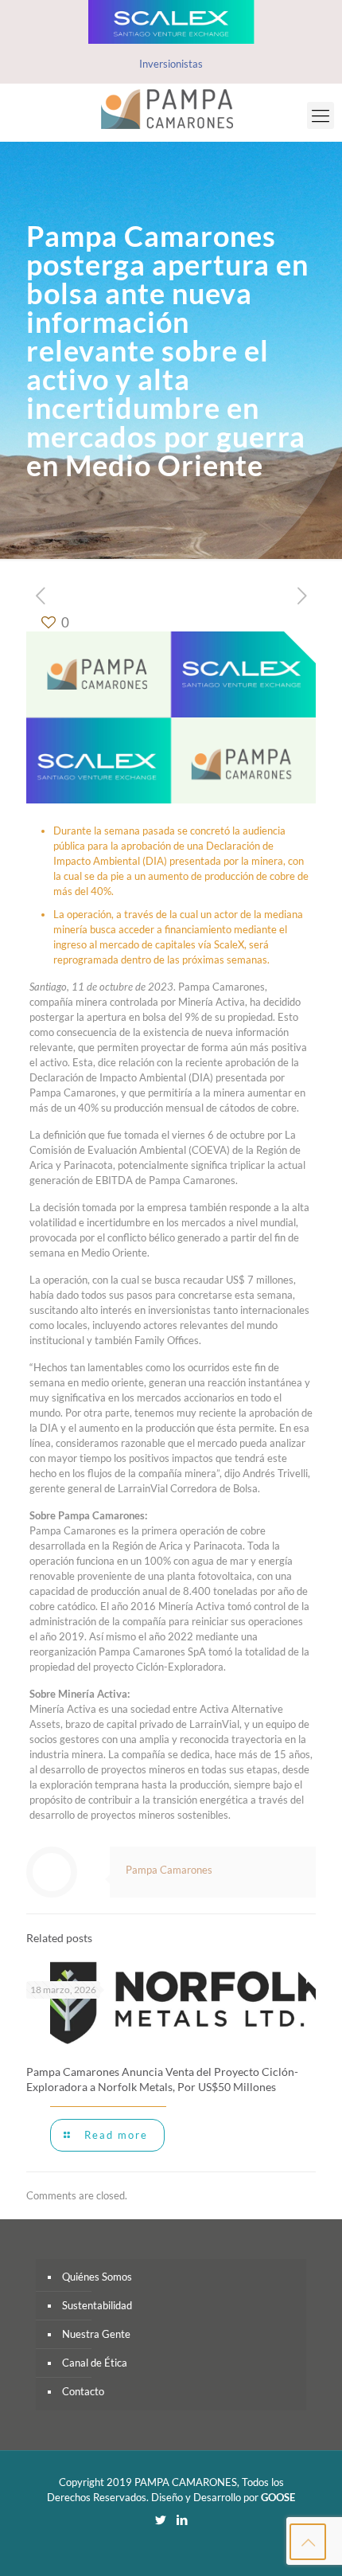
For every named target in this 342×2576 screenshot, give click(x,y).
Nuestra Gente (96, 2334)
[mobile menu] (321, 115)
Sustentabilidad (97, 2305)
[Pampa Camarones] (171, 108)
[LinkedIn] (182, 2519)
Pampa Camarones (169, 1870)
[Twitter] (160, 2519)
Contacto (83, 2391)
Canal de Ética (95, 2363)
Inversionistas (171, 64)
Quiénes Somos (97, 2277)
